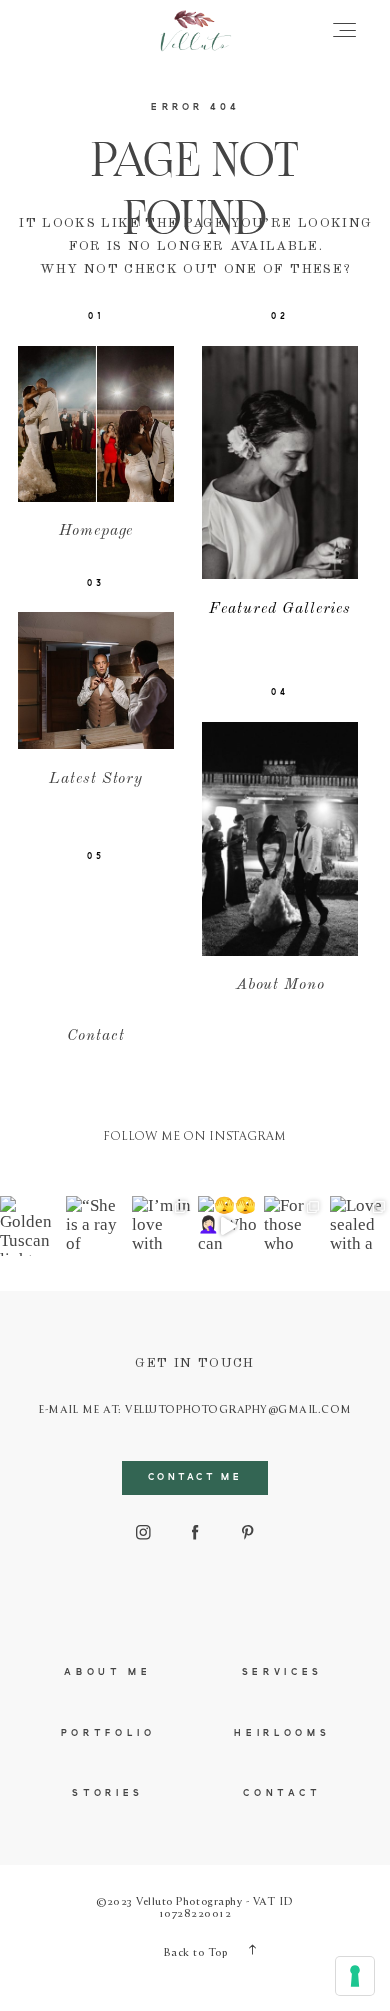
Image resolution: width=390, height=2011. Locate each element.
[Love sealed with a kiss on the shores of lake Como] (360, 1226)
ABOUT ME (107, 1672)
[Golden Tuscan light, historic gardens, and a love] (30, 1226)
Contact (282, 1793)
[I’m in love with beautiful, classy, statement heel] (162, 1226)
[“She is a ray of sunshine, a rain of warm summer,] (96, 1226)
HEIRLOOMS (282, 1733)
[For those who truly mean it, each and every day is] (294, 1226)
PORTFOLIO (108, 1733)
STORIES (108, 1793)
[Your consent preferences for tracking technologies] (355, 1976)
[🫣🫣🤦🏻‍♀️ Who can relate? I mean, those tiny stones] (228, 1226)
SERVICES (282, 1672)
